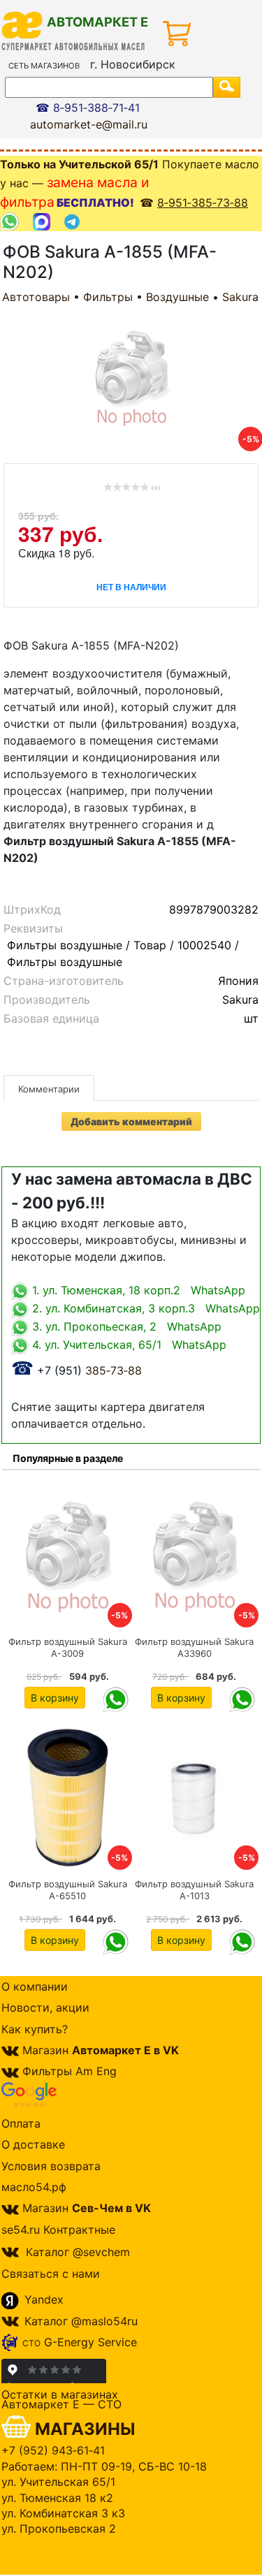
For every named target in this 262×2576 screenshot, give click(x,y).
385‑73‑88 (77, 1370)
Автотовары (36, 297)
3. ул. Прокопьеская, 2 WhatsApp (125, 1326)
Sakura (240, 297)
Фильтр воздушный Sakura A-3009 (68, 1647)
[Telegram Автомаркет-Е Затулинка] (74, 222)
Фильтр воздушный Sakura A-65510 (68, 1890)
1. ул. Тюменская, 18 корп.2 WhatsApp (137, 1290)
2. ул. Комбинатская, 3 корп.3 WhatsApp (144, 1308)
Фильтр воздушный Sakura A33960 (194, 1647)
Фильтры (108, 297)
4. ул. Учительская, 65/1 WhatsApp (128, 1345)
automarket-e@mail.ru (89, 124)
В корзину (55, 1698)
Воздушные (177, 297)
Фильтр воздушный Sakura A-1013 (194, 1890)
